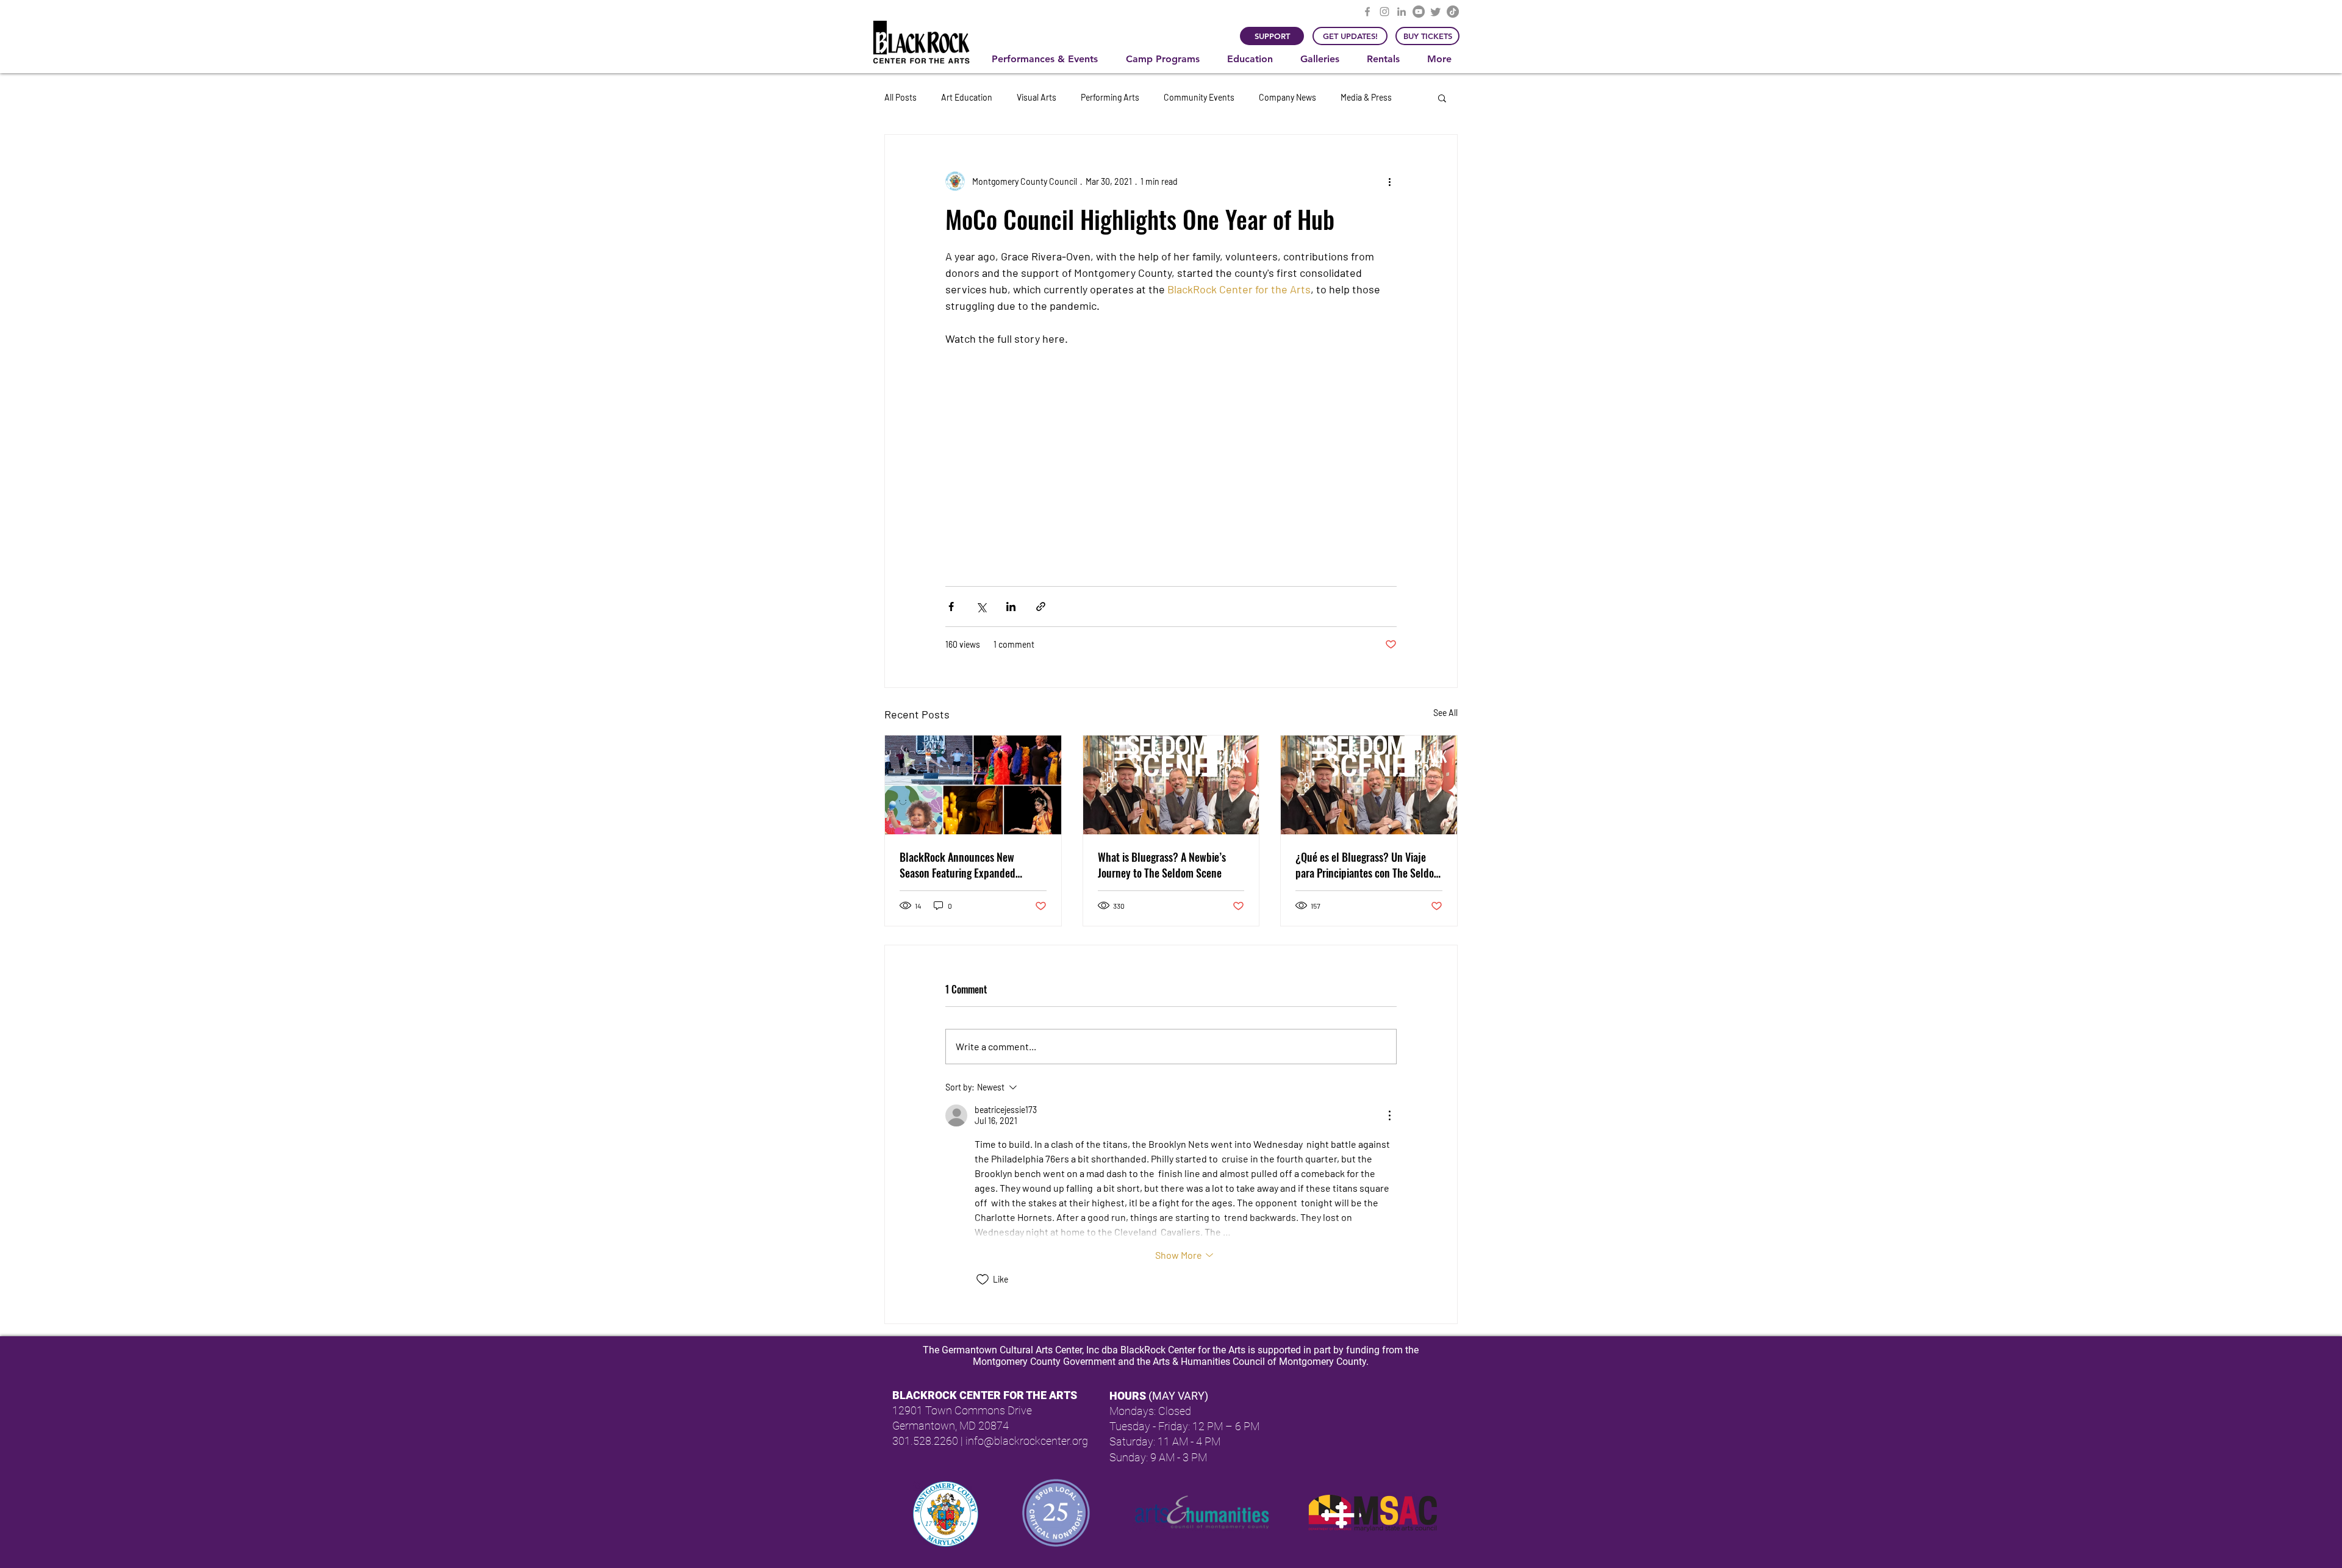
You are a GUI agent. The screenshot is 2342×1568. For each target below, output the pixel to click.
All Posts (901, 97)
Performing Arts (1110, 97)
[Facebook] (1367, 12)
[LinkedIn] (1402, 12)
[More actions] (1389, 181)
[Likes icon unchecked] (983, 1280)
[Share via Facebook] (951, 607)
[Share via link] (1041, 607)
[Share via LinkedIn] (1011, 607)
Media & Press (1366, 97)
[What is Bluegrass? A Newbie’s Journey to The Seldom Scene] (1171, 785)
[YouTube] (1419, 12)
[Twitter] (1436, 12)
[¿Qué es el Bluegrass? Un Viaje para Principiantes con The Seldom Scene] (1369, 785)
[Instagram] (1384, 12)
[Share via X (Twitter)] (981, 607)
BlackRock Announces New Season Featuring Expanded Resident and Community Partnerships (958, 865)
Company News (1287, 97)
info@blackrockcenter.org (1027, 1441)
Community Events (1199, 97)
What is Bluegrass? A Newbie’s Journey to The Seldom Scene (1162, 865)
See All (1445, 713)
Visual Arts (1037, 97)
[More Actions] (1389, 1115)
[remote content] (1171, 444)
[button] (1050, 59)
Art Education (967, 97)
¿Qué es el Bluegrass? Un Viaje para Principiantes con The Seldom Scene (1369, 865)
